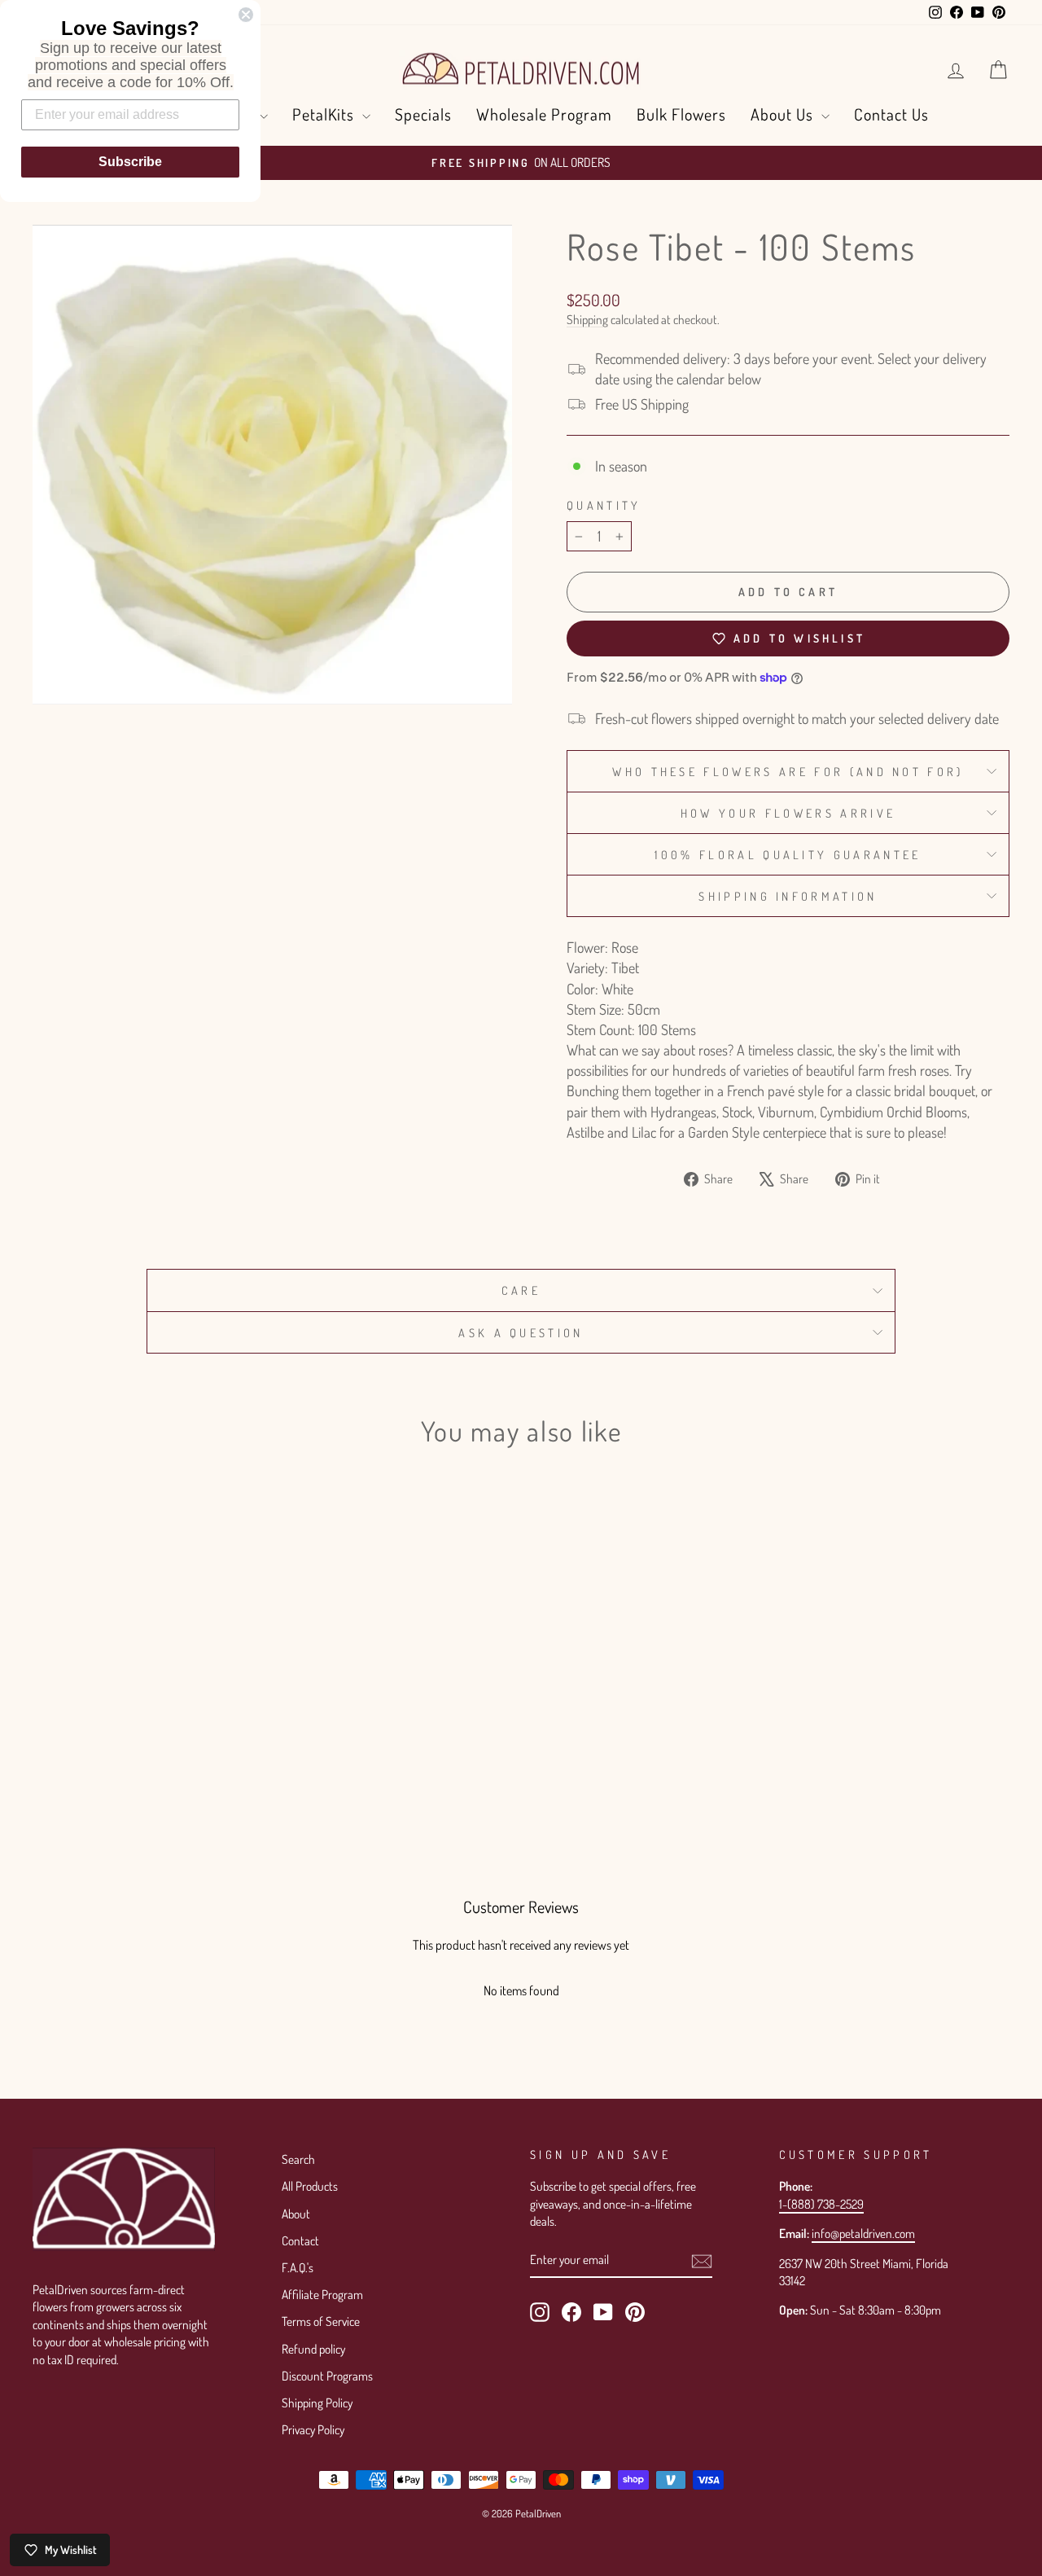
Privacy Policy (313, 2429)
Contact (300, 2240)
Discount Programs (327, 2376)
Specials (423, 114)
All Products (310, 2186)
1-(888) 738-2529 (821, 2204)
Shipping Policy (317, 2403)
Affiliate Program (322, 2294)
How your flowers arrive (788, 813)
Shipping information (788, 896)
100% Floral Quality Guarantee (788, 854)
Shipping (587, 319)
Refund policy (313, 2349)
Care (521, 1290)
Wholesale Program (544, 114)
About (296, 2214)
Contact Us (891, 114)
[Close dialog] (246, 15)
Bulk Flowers (681, 114)
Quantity (604, 505)
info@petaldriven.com (863, 2233)
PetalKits (325, 114)
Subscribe (130, 162)
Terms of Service (321, 2321)
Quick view (148, 1699)
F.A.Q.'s (298, 2267)
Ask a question (521, 1332)
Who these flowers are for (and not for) (788, 771)
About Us (784, 114)
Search (298, 2159)
